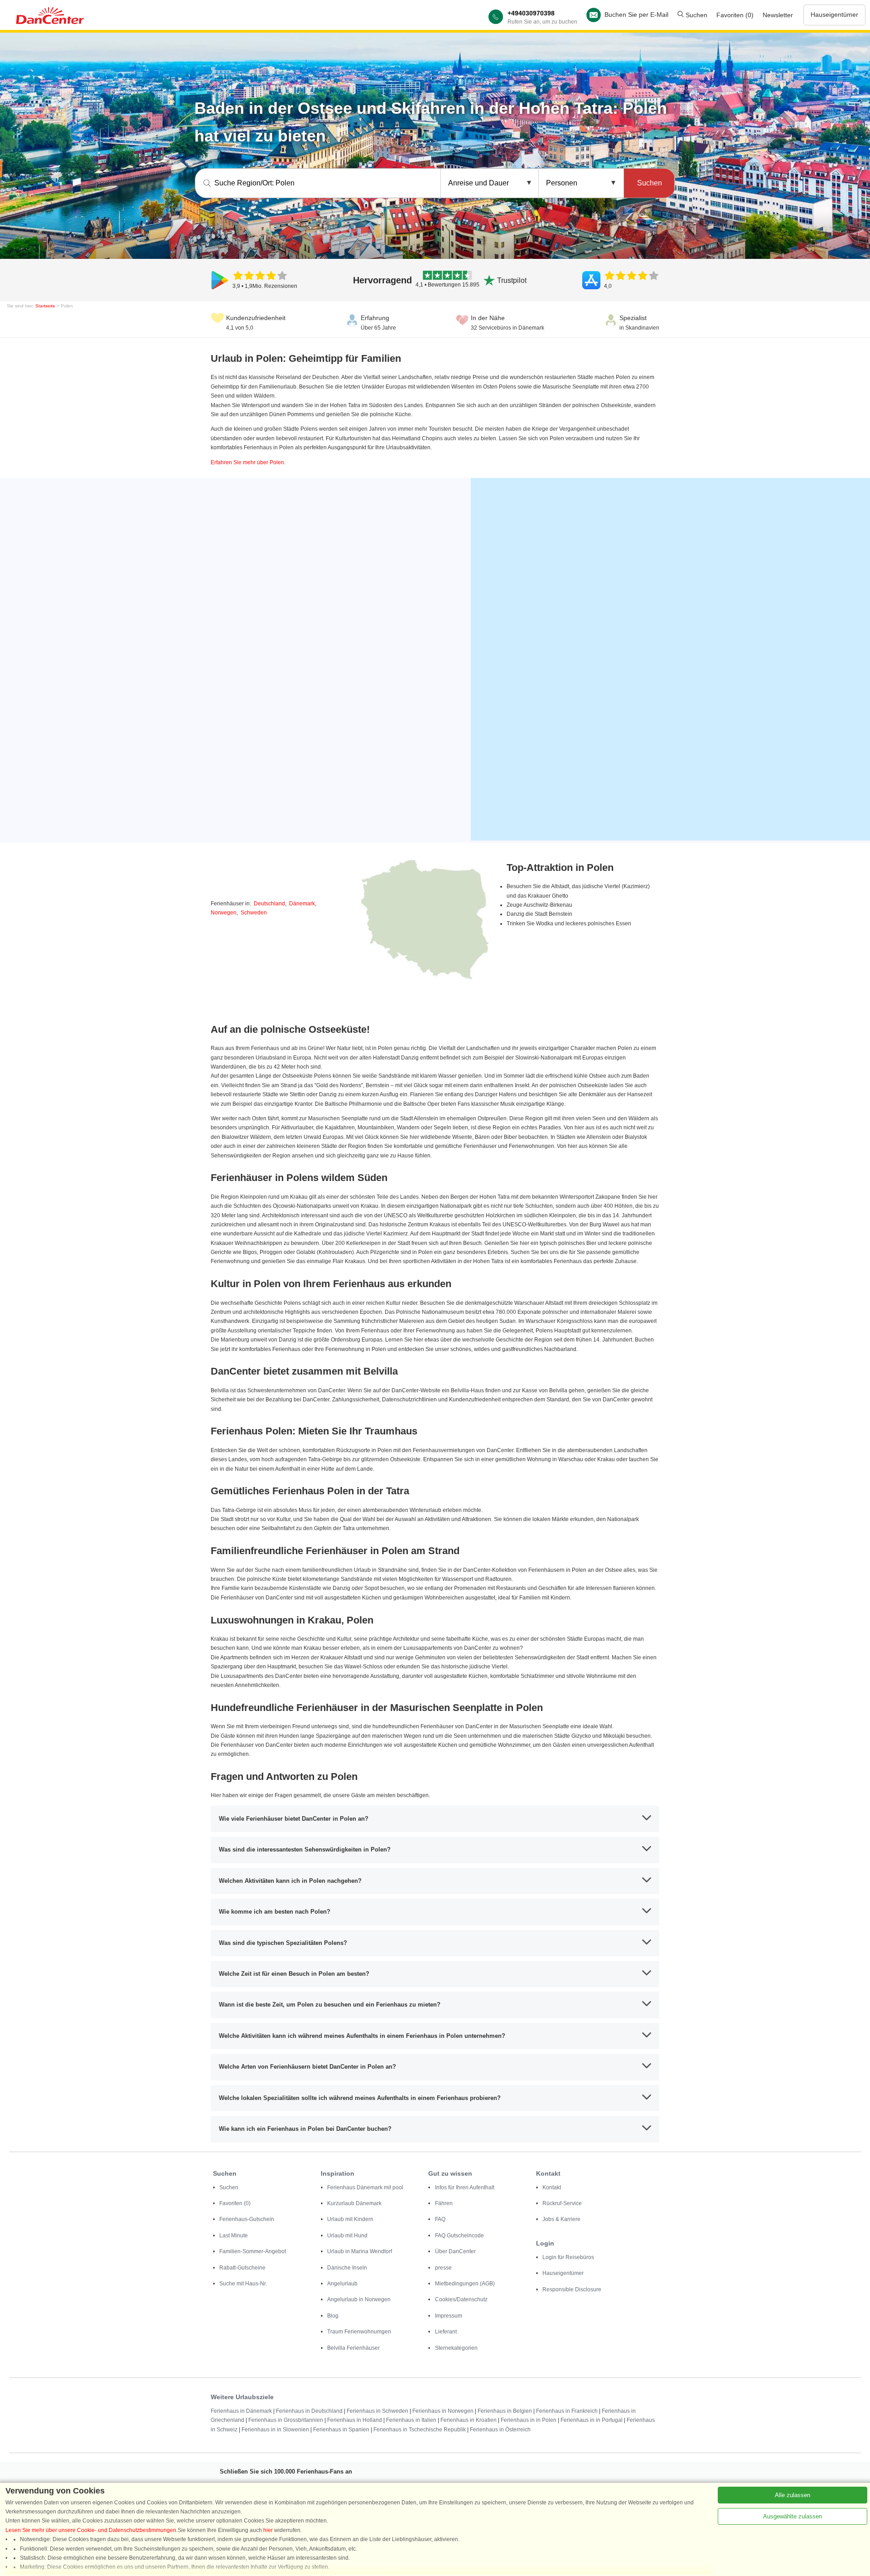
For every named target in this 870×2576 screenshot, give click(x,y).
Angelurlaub (342, 2284)
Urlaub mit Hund (347, 2236)
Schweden (254, 913)
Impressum (449, 2316)
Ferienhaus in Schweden (377, 2411)
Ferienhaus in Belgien (505, 2411)
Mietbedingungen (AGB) (465, 2284)
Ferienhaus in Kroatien (469, 2420)
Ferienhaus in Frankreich (567, 2411)
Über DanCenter (455, 2251)
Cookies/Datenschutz (461, 2299)
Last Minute (234, 2236)
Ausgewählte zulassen (793, 2516)
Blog (333, 2316)
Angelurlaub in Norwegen (359, 2299)
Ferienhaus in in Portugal (592, 2420)
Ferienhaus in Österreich (500, 2430)
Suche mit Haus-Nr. (243, 2284)
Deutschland (269, 904)
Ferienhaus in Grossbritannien (286, 2420)
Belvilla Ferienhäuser (353, 2348)
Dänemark (302, 904)
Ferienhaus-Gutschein (247, 2219)
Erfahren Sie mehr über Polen (247, 462)
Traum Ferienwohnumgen (359, 2332)
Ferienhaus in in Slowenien (275, 2430)
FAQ (440, 2219)
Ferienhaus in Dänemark (241, 2411)
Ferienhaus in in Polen (529, 2420)
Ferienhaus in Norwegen (443, 2411)
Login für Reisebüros (568, 2257)
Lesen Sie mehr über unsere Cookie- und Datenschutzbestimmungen (91, 2530)
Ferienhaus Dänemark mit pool (365, 2187)
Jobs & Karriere (561, 2219)
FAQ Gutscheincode (459, 2236)
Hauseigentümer (834, 15)
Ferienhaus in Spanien (341, 2430)
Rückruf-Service (562, 2203)
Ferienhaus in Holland (355, 2420)
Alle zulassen (793, 2495)
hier (268, 2530)
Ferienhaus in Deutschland (309, 2411)
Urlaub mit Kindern (350, 2219)
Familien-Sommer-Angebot (253, 2251)
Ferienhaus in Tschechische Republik (420, 2430)
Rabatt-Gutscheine (242, 2268)
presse (443, 2268)
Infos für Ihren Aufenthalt (465, 2187)
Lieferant (446, 2332)
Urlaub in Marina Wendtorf (360, 2251)
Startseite (45, 306)
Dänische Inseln (347, 2268)
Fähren (444, 2203)
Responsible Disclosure (572, 2289)
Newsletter (778, 15)
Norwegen (224, 913)
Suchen (696, 15)
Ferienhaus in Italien (411, 2420)
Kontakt (552, 2187)
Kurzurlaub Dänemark (354, 2203)
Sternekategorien (456, 2348)
